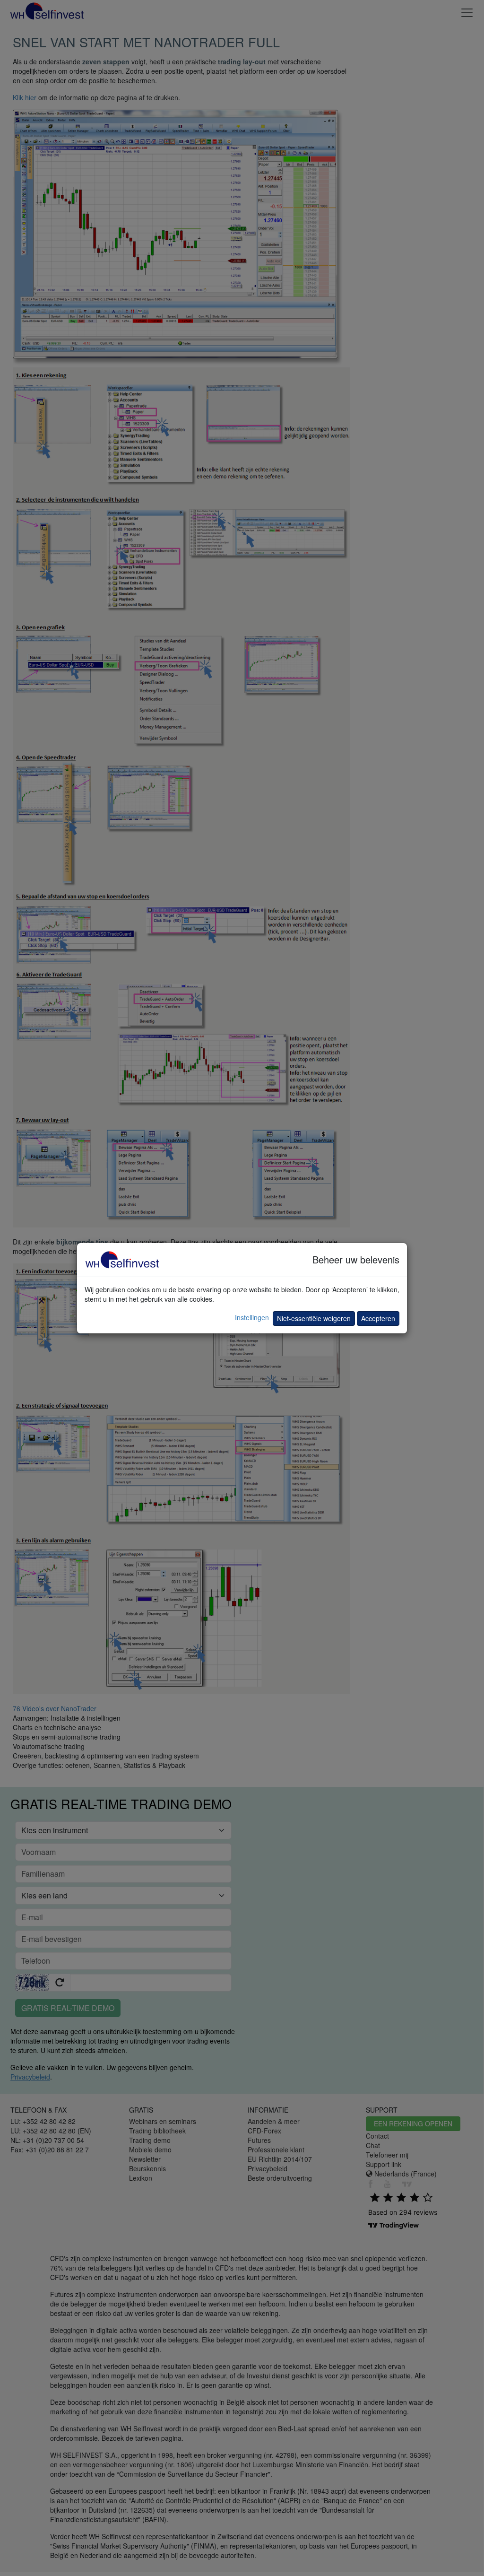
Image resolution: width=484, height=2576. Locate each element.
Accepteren (378, 1318)
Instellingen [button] (252, 1317)
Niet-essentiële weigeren (314, 1318)
